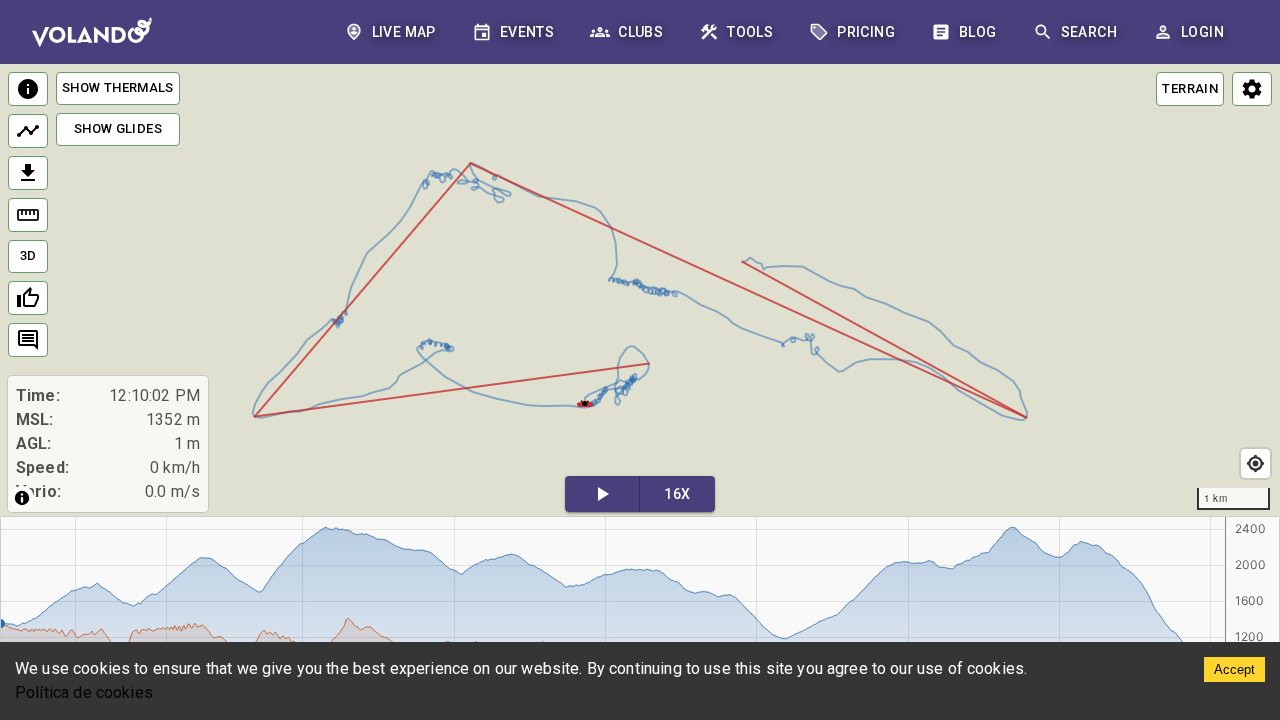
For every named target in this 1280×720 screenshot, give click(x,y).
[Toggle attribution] (22, 498)
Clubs (640, 32)
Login (1202, 32)
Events (527, 32)
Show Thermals (118, 87)
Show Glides (118, 128)
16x (677, 494)
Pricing (866, 32)
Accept (1234, 669)
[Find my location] (1255, 463)
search (1089, 32)
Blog (978, 32)
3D (28, 255)
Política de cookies (84, 692)
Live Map (404, 32)
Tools (750, 32)
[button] (585, 402)
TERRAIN (1190, 88)
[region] (640, 291)
